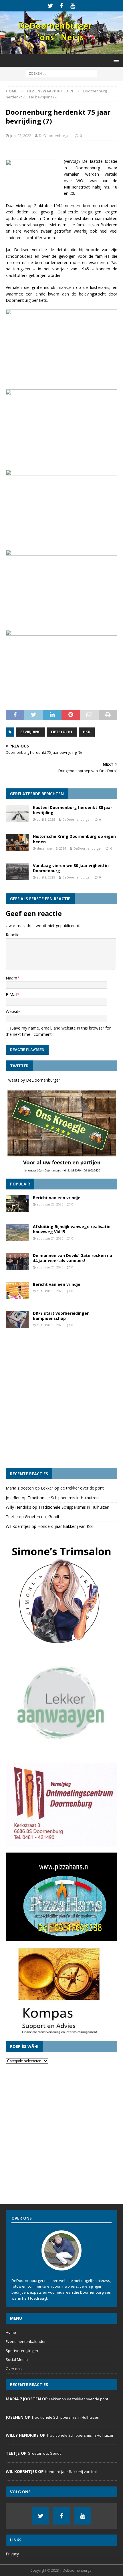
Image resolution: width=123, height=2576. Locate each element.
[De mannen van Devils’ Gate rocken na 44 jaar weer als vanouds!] (17, 1262)
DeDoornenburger (55, 136)
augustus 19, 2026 (50, 1291)
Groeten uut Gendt (42, 1517)
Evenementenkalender (26, 2341)
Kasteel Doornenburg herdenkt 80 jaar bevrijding (73, 810)
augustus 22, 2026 (50, 1204)
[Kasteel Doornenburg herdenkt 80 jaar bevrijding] (17, 814)
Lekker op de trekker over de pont (72, 1488)
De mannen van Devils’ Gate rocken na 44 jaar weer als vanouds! (73, 1258)
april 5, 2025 (46, 819)
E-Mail (11, 994)
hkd (87, 732)
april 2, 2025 (46, 877)
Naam (11, 978)
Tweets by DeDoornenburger (33, 1080)
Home (11, 2332)
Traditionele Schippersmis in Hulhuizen (63, 1498)
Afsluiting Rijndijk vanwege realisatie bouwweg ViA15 (72, 1229)
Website (13, 1011)
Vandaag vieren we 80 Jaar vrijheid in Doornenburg (71, 868)
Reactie (13, 935)
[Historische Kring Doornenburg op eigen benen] (17, 842)
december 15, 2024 (51, 848)
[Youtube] (73, 6)
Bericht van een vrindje (57, 1198)
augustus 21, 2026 (50, 1238)
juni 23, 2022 (21, 136)
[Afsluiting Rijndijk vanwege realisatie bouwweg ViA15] (17, 1233)
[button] (115, 60)
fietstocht (62, 732)
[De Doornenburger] (61, 51)
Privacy (12, 2554)
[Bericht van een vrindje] (17, 1204)
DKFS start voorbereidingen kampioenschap (61, 1316)
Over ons (14, 2369)
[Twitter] (50, 6)
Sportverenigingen (22, 2351)
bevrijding (30, 732)
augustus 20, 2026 (50, 1267)
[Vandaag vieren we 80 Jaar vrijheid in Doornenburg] (17, 872)
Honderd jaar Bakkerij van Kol (65, 1526)
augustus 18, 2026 (50, 1325)
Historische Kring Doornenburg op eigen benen (74, 839)
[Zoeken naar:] (61, 73)
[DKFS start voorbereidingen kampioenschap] (17, 1319)
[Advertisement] (61, 1401)
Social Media (17, 2359)
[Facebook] (62, 6)
